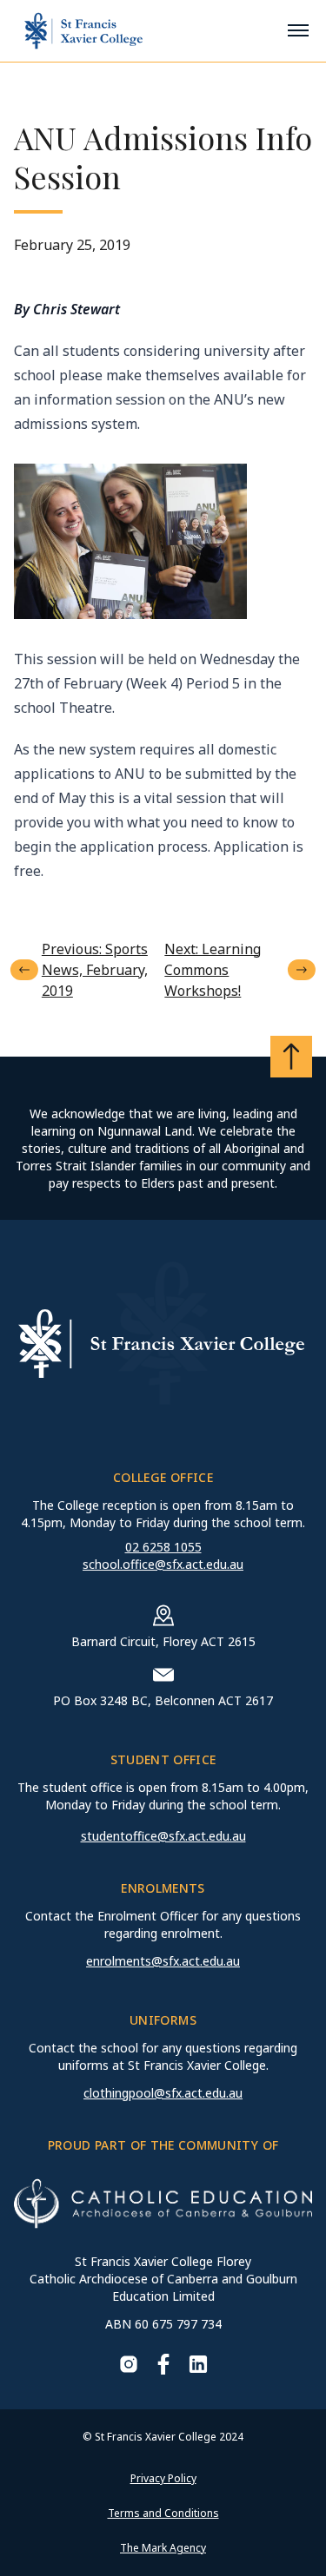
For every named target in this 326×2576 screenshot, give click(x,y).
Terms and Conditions (163, 2513)
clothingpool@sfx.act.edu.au (163, 2093)
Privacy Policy (163, 2478)
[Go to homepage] (83, 31)
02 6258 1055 (163, 1547)
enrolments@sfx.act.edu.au (163, 1961)
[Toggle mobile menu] (298, 30)
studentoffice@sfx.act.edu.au (163, 1836)
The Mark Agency (163, 2548)
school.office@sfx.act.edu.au (163, 1564)
